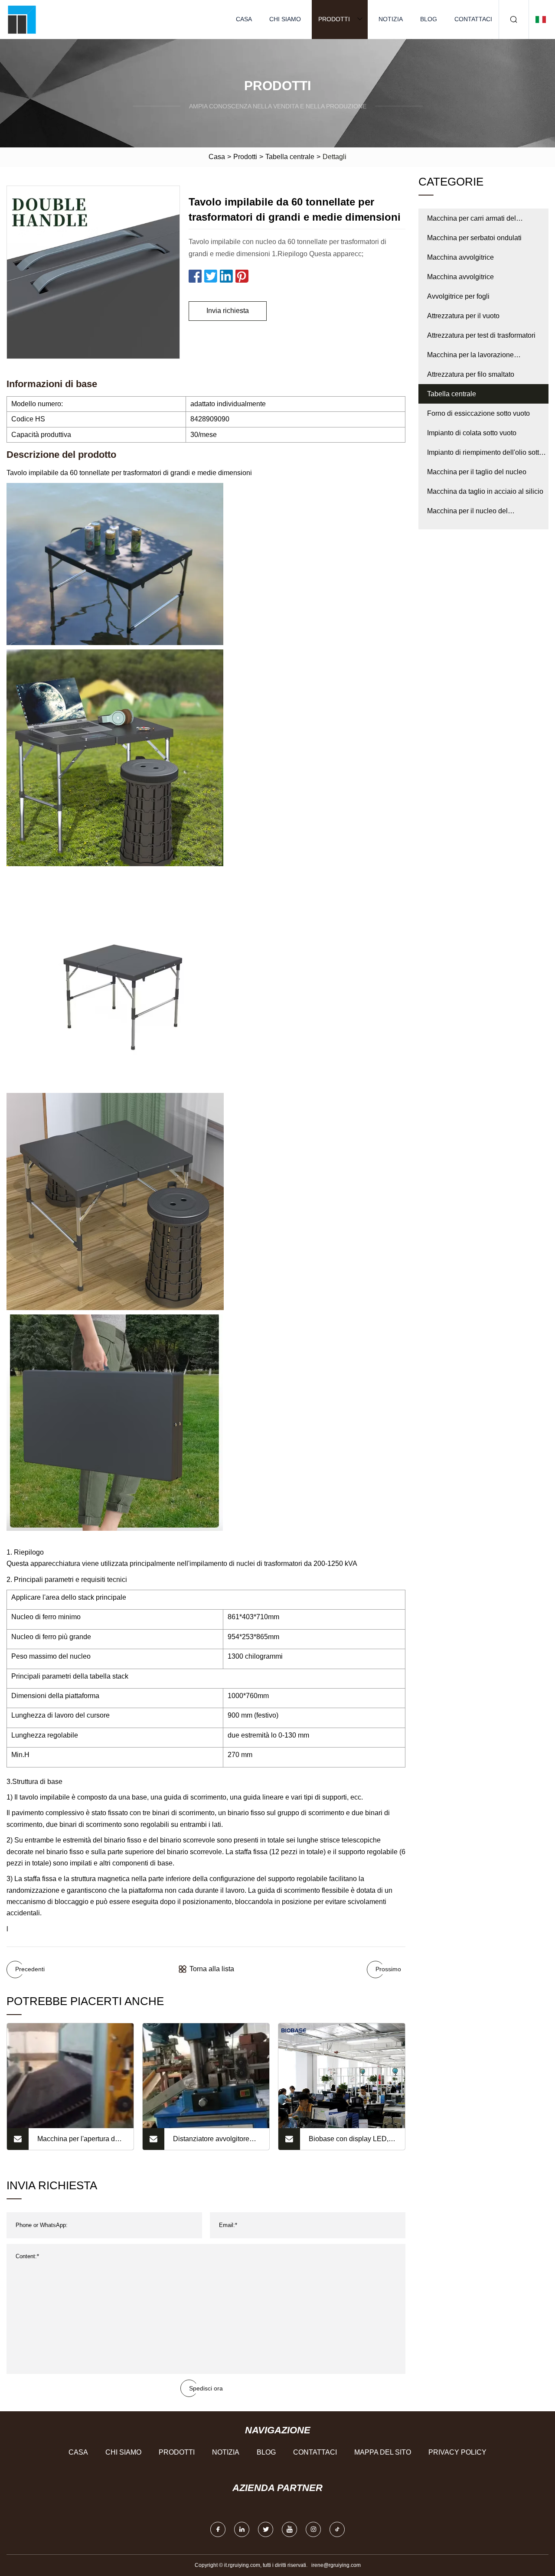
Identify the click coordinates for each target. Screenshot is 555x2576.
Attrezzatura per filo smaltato (471, 374)
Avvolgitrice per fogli (458, 296)
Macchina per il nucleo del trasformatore (467, 514)
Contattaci (473, 19)
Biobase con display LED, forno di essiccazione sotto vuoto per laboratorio (349, 2142)
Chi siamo (285, 19)
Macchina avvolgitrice (460, 257)
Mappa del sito (383, 2452)
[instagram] (313, 2529)
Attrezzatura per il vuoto (463, 316)
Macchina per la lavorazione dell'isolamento (470, 358)
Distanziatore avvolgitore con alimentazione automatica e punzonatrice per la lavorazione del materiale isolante (214, 2142)
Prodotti (334, 19)
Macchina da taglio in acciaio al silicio (485, 491)
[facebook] (218, 2529)
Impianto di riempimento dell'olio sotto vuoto (485, 455)
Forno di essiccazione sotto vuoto (478, 413)
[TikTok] (337, 2529)
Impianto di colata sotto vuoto (472, 433)
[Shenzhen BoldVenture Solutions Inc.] (22, 20)
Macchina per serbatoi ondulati (474, 238)
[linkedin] (242, 2529)
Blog (429, 19)
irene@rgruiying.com (336, 2565)
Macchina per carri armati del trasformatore (472, 221)
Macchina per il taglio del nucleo (477, 472)
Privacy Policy (457, 2452)
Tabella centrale (290, 157)
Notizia (391, 19)
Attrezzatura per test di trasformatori (481, 335)
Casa (244, 19)
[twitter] (266, 2529)
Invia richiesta (228, 311)
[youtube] (289, 2529)
